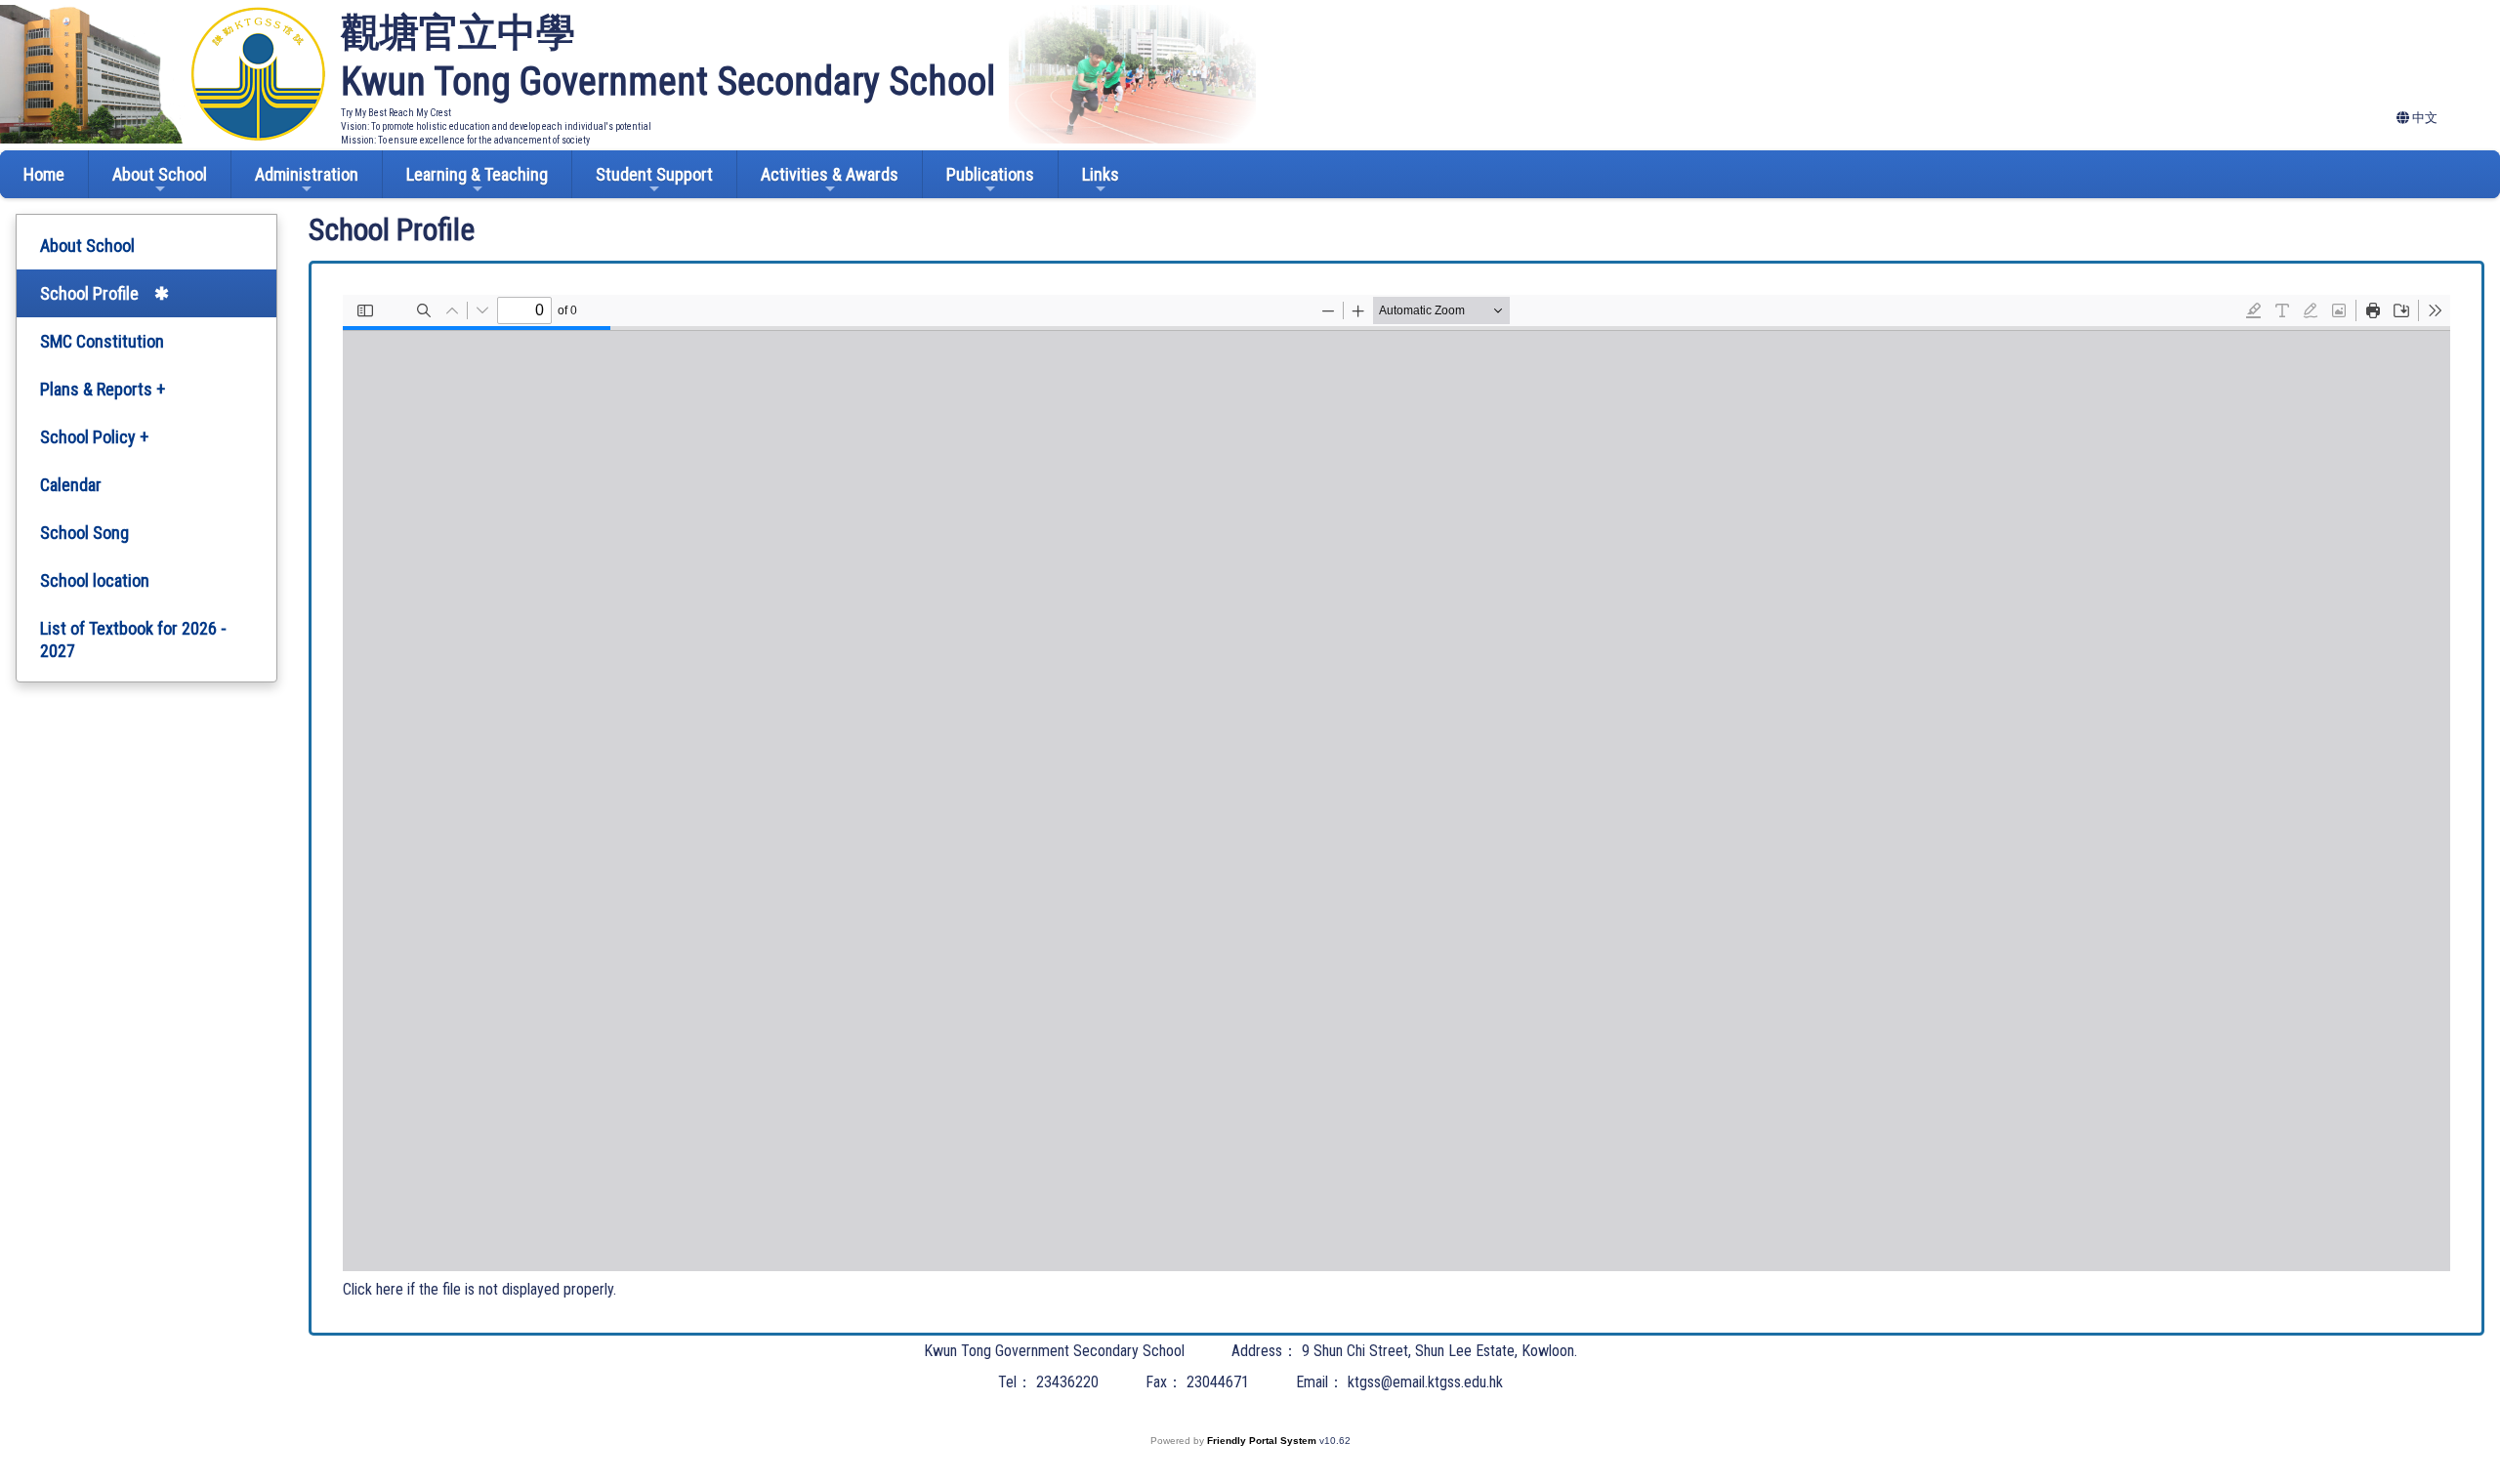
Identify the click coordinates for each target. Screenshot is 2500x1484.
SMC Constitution (102, 341)
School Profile (89, 293)
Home (44, 174)
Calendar (71, 485)
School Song (84, 533)
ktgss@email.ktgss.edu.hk (1425, 1382)
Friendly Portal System (1263, 1441)
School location (95, 580)
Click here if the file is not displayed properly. (479, 1289)
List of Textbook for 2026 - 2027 (133, 639)
